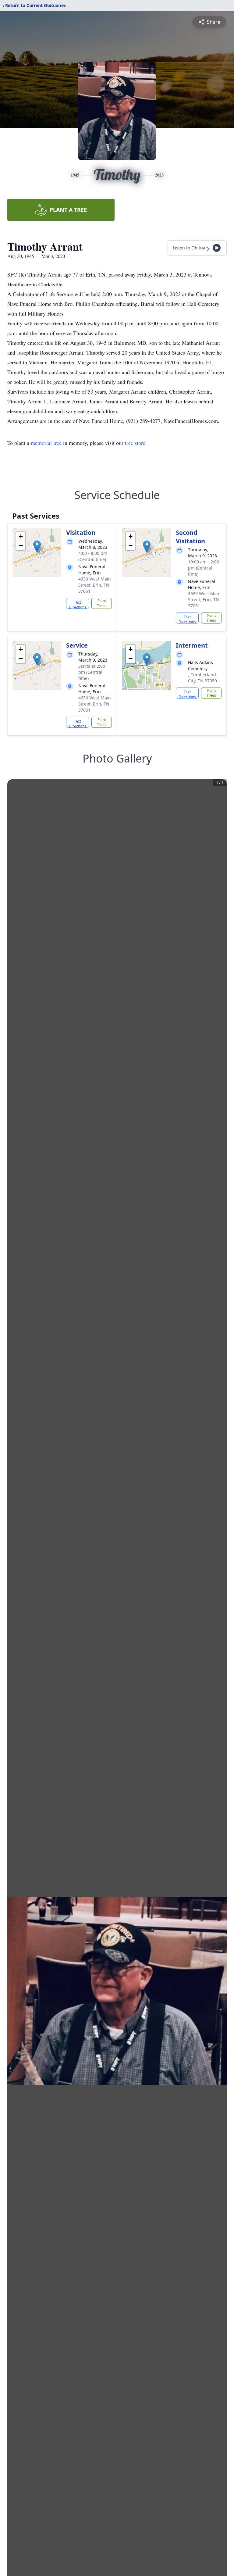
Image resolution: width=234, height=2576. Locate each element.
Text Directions (78, 604)
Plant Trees (102, 603)
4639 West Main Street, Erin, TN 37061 (95, 585)
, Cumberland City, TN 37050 (202, 678)
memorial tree (46, 443)
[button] (37, 547)
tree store (135, 443)
